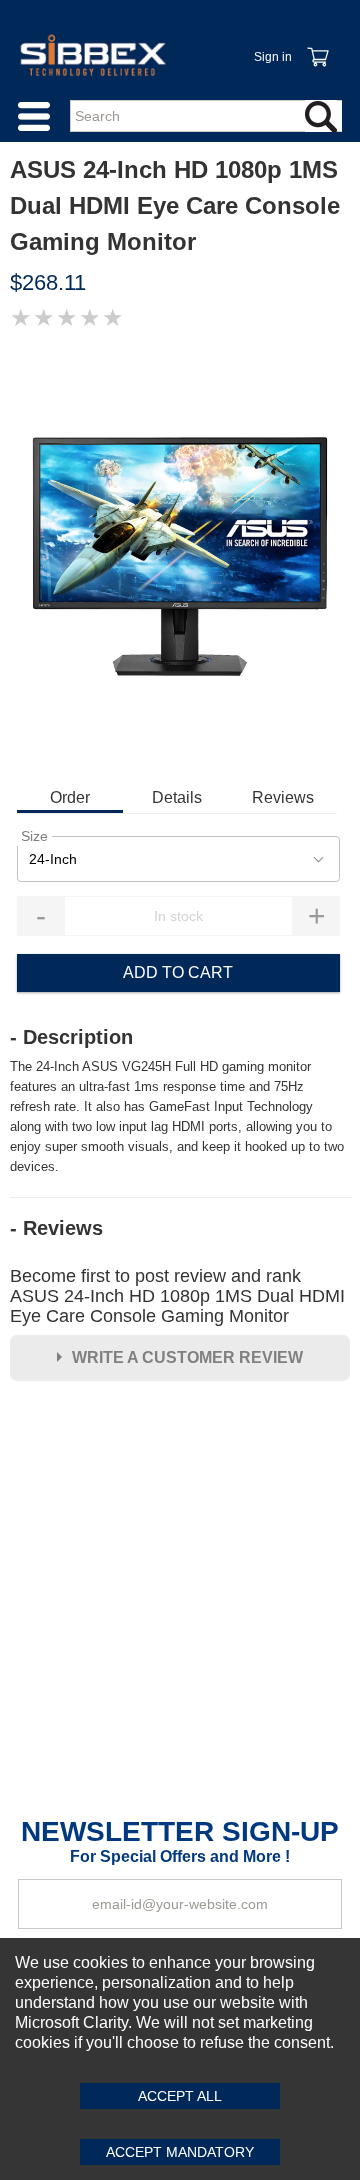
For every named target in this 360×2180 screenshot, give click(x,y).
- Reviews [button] (56, 1228)
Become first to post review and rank (177, 1296)
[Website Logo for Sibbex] (93, 55)
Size (34, 836)
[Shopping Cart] (317, 46)
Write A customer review (187, 1357)
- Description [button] (71, 1037)
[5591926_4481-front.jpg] (180, 556)
